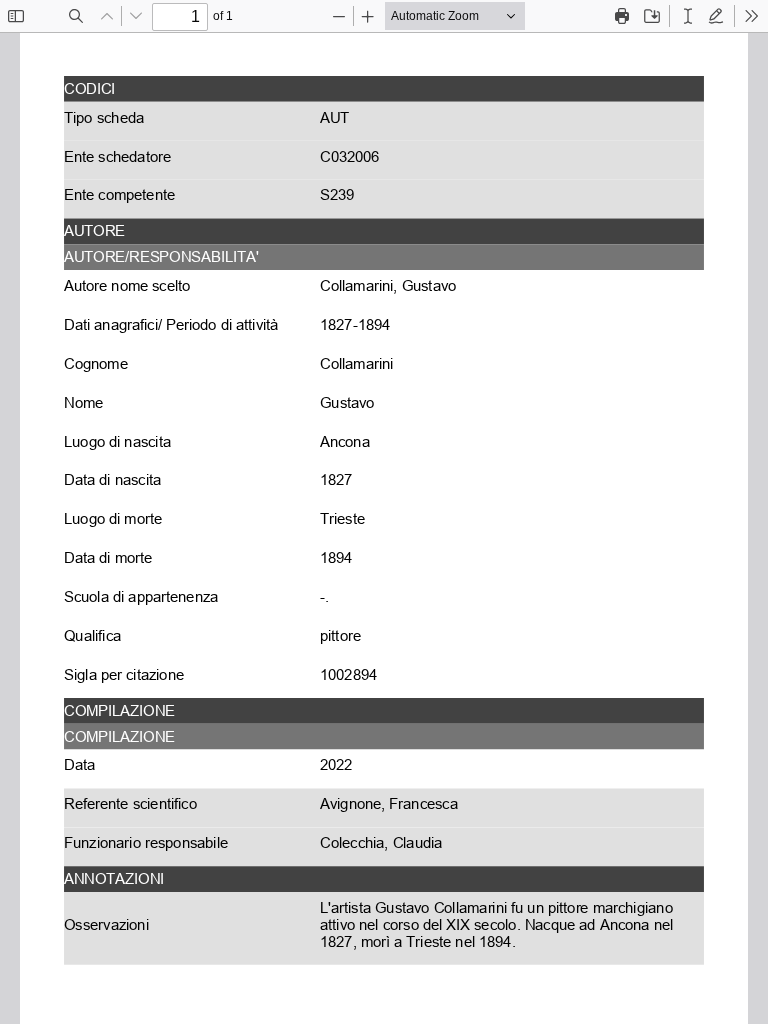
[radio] (688, 16)
